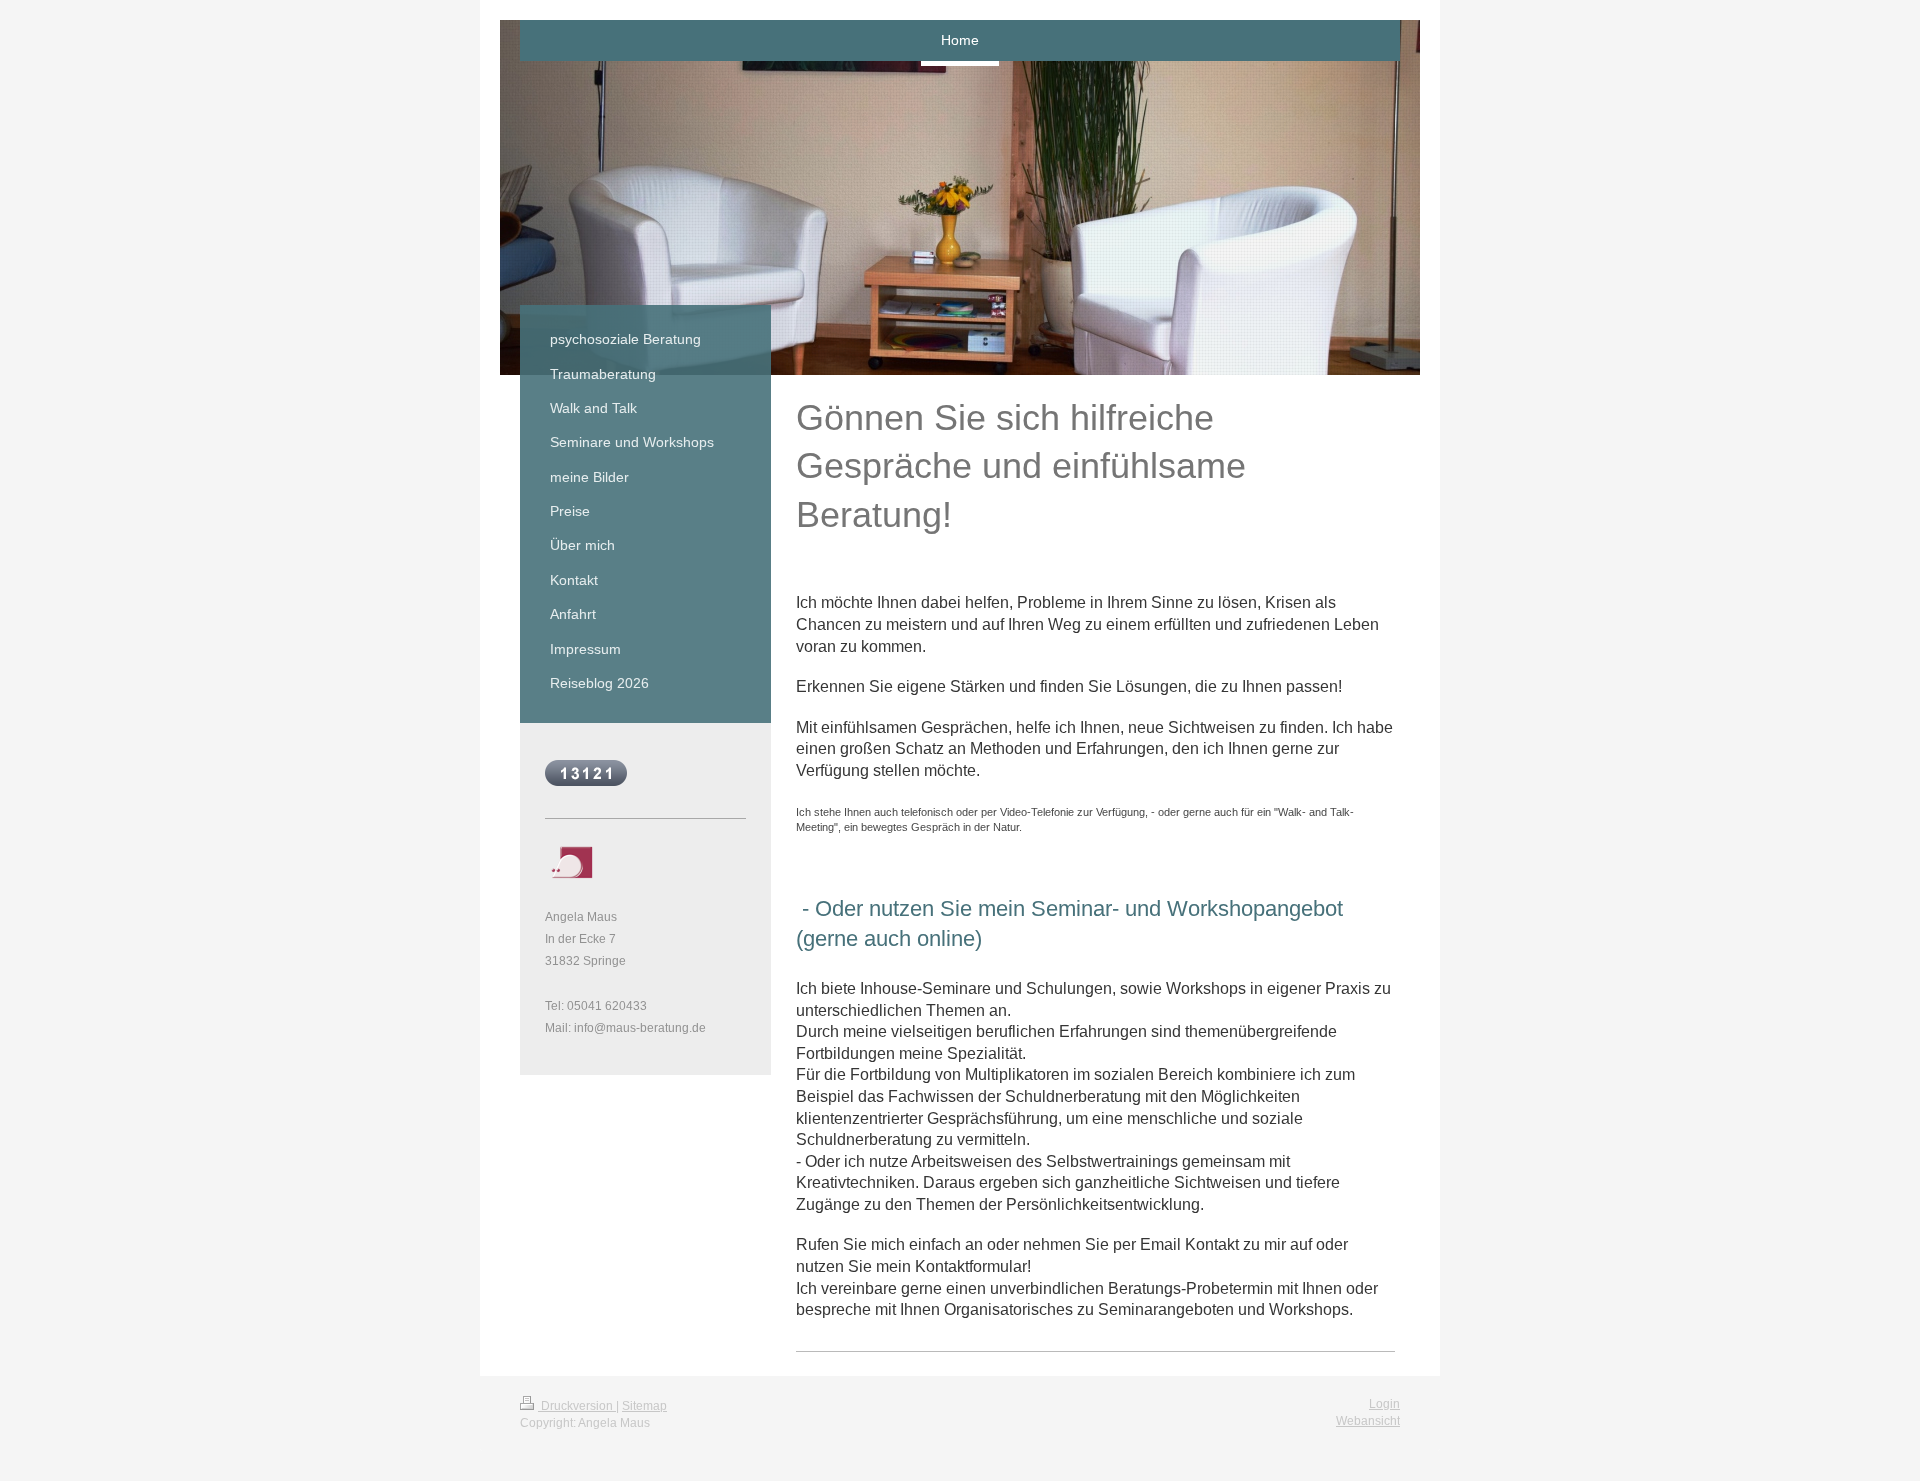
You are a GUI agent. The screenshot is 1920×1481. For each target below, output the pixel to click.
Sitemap (644, 1406)
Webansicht (1368, 1421)
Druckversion (577, 1406)
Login (1384, 1404)
